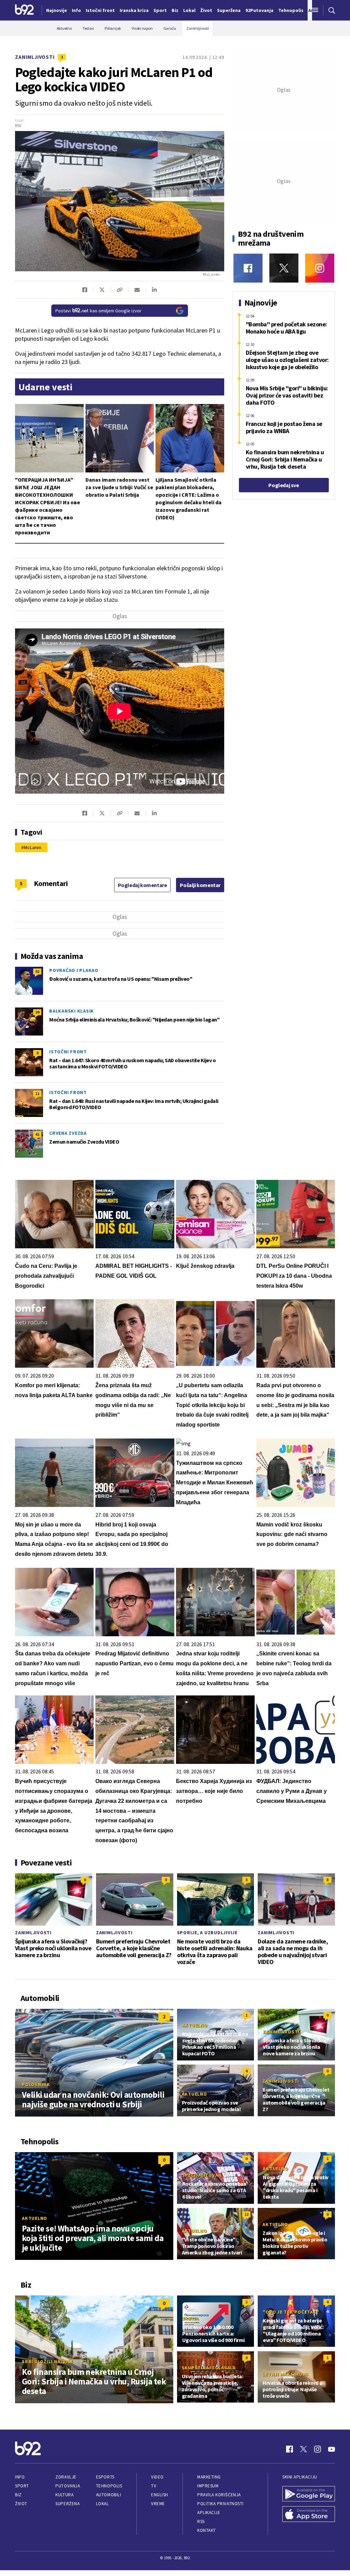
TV (154, 2486)
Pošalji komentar (200, 885)
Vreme (158, 2504)
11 (37, 1094)
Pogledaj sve (284, 485)
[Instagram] (320, 268)
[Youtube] (332, 2449)
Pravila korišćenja (219, 2495)
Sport (22, 2486)
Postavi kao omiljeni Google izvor (98, 311)
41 (37, 1134)
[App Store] (309, 2515)
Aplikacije (209, 2513)
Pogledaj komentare (143, 885)
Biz (18, 2495)
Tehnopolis (109, 2486)
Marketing (209, 2477)
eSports (105, 2477)
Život (21, 2504)
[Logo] (24, 10)
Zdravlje (66, 2477)
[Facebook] (248, 268)
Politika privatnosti (220, 2504)
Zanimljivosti (35, 57)
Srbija (191, 2318)
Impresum (208, 2486)
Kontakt (207, 2530)
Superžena (68, 2504)
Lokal (103, 2504)
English (160, 2495)
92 (37, 971)
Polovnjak (36, 2084)
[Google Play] (309, 2495)
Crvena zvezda (68, 1133)
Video (157, 2477)
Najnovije (57, 10)
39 (37, 1012)
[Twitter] (284, 268)
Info (20, 2477)
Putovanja (68, 2486)
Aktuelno (195, 2025)
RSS (201, 2521)
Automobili (109, 2495)
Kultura (64, 2495)
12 (246, 2214)
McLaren (33, 847)
